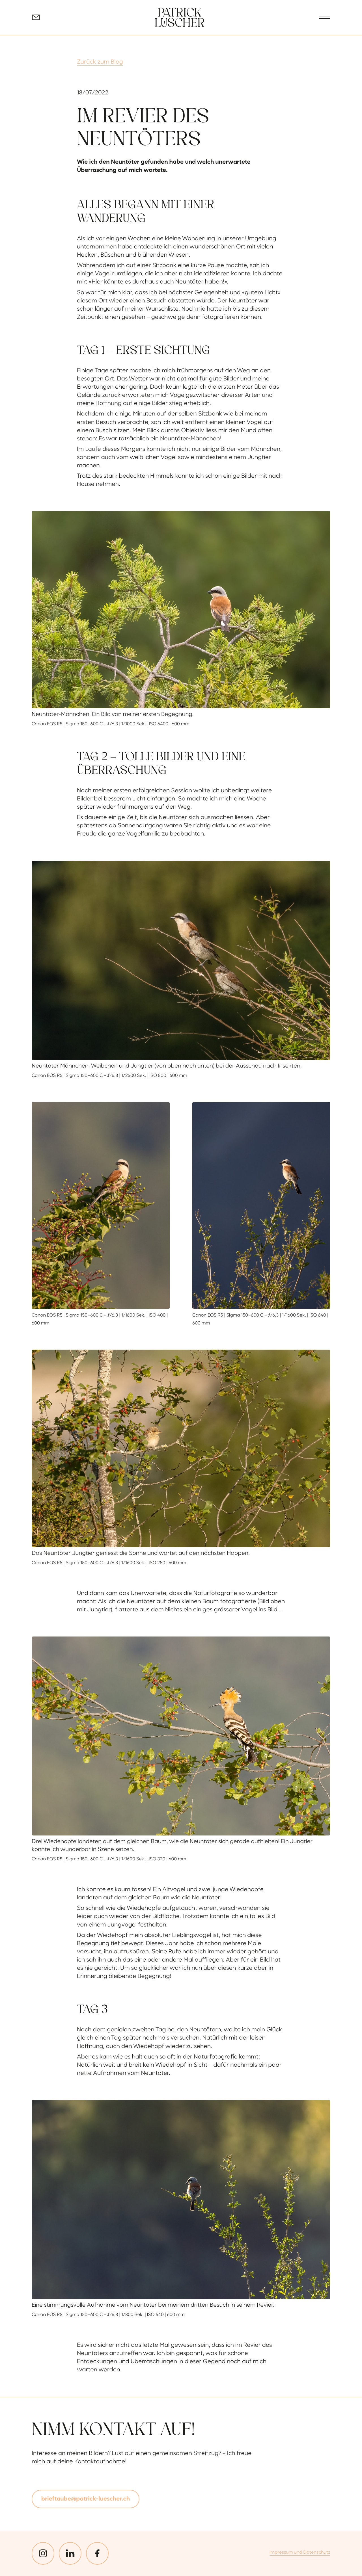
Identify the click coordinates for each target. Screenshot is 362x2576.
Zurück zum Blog (100, 62)
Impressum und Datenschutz (300, 2553)
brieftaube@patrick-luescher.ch (86, 2499)
